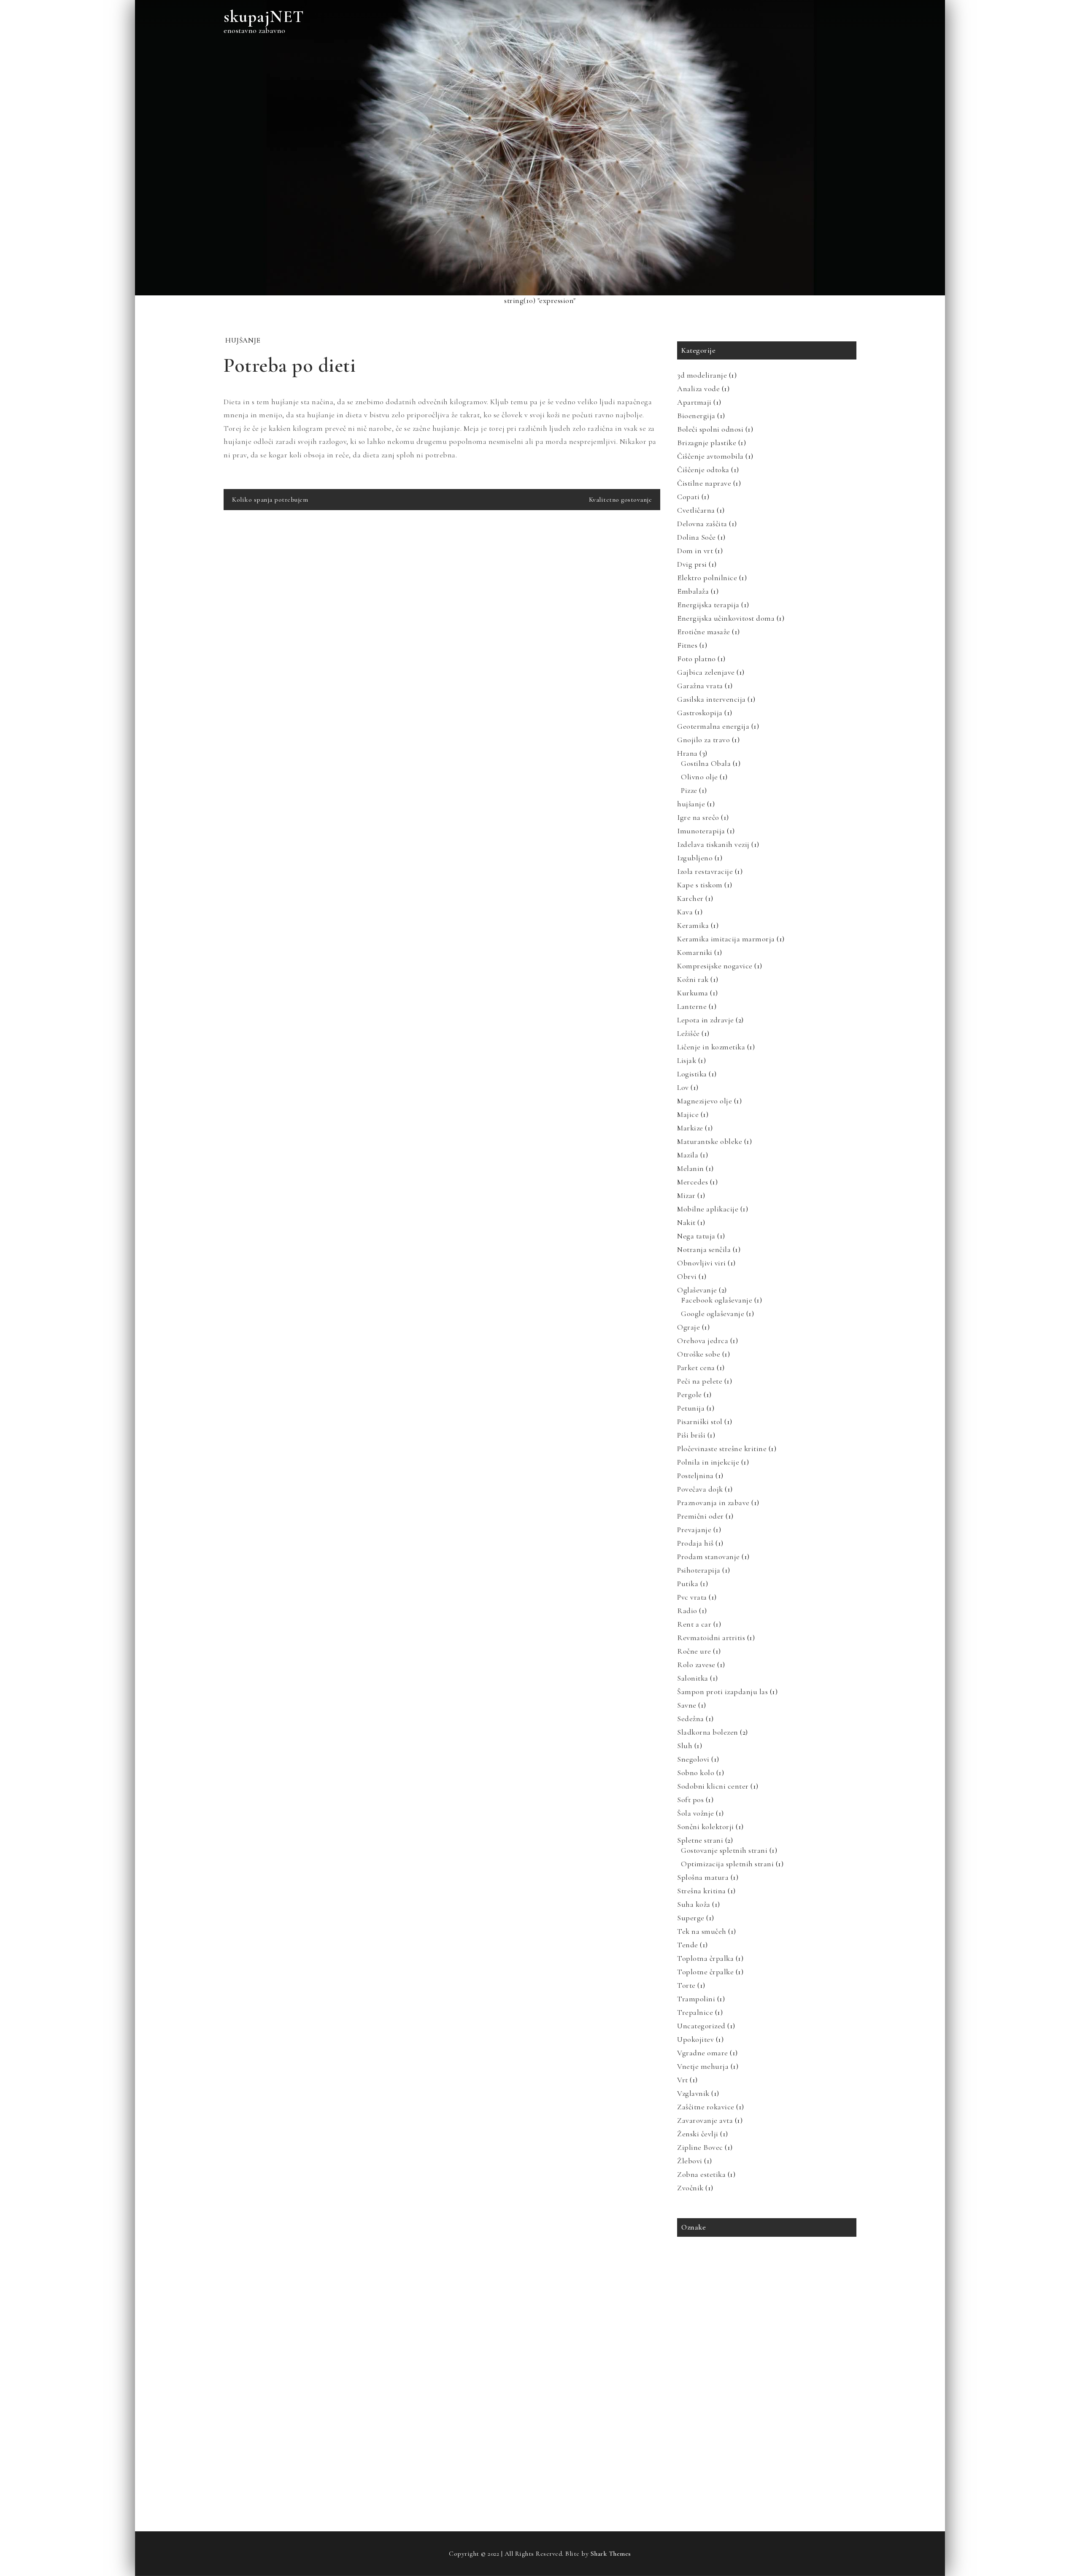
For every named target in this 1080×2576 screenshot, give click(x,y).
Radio (687, 1611)
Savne (687, 1705)
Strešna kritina (702, 1891)
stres (716, 2415)
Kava (685, 912)
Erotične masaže (704, 632)
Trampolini (696, 1999)
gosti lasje (801, 2291)
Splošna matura (703, 1877)
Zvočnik (690, 2188)
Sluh (685, 1746)
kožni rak (803, 2308)
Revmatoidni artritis (711, 1638)
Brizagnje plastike (707, 443)
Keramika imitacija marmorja (726, 939)
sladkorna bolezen (803, 2379)
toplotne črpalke (702, 2432)
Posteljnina (695, 1476)
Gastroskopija (700, 713)
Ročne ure (694, 1651)
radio (833, 2361)
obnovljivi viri (699, 2344)
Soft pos (690, 1800)
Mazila (688, 1155)
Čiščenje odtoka (703, 470)
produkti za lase (796, 2361)
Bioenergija (696, 416)
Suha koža (694, 1904)
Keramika (693, 925)
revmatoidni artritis (707, 2379)
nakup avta (744, 2326)
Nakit (686, 1222)
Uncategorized (701, 2026)
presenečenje (698, 2361)
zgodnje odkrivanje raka (775, 2468)
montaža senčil (701, 2326)
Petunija (691, 1408)
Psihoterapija (699, 1570)
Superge (691, 1918)
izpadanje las (698, 2308)
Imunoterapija (701, 831)
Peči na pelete (700, 1381)
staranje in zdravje (777, 2397)
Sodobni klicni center (713, 1786)
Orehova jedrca (703, 1341)
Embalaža (693, 591)
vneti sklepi (748, 2432)
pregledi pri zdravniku (805, 2344)
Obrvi (687, 1276)
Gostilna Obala (706, 763)
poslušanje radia (747, 2344)
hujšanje (243, 340)
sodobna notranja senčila (712, 2397)
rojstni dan (757, 2379)
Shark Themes (611, 2554)
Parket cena (696, 1368)
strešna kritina (752, 2415)
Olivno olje (699, 777)
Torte (686, 1985)
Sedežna (691, 1719)
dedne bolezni (821, 2273)
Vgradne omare (703, 2053)
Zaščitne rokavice (706, 2107)
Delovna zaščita (702, 524)
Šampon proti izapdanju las (722, 1692)
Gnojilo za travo (703, 740)
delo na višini (698, 2291)
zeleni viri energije (786, 2450)
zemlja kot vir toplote (708, 2468)
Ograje (688, 1327)
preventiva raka (745, 2361)
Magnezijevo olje (705, 1101)
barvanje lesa (816, 2255)
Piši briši (691, 1435)
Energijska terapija (708, 605)
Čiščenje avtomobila (710, 456)
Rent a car (694, 1624)
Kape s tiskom (700, 885)
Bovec (786, 2273)
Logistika (692, 1074)
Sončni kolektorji (706, 1827)
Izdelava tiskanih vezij (713, 844)
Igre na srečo (698, 817)
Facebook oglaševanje (717, 1300)
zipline (824, 2468)
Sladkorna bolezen (708, 1732)
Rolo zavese (696, 1665)
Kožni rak (693, 979)
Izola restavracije (705, 871)
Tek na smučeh (702, 1931)
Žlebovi (690, 2161)
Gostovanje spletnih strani (724, 1850)
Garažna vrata (700, 686)
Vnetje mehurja (703, 2066)
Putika (688, 1584)
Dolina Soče (697, 537)
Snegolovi (693, 1759)
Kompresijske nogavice (715, 966)
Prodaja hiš (695, 1543)
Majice (688, 1114)
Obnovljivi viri (702, 1263)
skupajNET (264, 16)
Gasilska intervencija (711, 699)
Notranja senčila (704, 1249)
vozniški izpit (791, 2432)
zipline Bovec (698, 2485)
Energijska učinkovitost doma (726, 618)
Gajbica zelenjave (706, 672)
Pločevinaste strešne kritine (722, 1449)
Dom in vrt (695, 551)
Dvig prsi (692, 564)
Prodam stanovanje (709, 1557)
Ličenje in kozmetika (711, 1047)
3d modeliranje (702, 375)
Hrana (687, 753)
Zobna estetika (701, 2174)
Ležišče (688, 1033)
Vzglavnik (693, 2093)
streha (690, 2415)
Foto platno (697, 659)
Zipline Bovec (700, 2147)
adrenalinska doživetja (709, 2255)
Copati (688, 497)
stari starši (825, 2397)
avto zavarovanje (769, 2255)
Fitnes (687, 645)
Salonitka (693, 1678)
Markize (690, 1128)
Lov (683, 1087)
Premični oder (701, 1516)
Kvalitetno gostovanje (621, 500)
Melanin (691, 1168)
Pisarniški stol (700, 1422)
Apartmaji (694, 402)
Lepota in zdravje (706, 1020)
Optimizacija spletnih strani (727, 1864)
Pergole (690, 1395)
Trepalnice (695, 2012)
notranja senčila (789, 2326)
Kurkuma (693, 993)
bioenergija (695, 2273)
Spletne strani (700, 1840)
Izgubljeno (695, 858)
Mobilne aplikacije (708, 1209)
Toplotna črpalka (705, 1958)
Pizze (689, 790)
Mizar (686, 1195)
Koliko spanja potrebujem (270, 500)
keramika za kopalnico (753, 2308)
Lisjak (687, 1060)
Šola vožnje (696, 1813)
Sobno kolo (696, 1773)
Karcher (690, 898)
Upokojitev (695, 2039)
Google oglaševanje (713, 1314)
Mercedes (693, 1182)
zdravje (743, 2450)
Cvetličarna (696, 510)
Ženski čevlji (698, 2134)
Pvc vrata (692, 1597)
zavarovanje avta (702, 2450)
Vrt (683, 2080)
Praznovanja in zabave (713, 1503)
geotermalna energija (752, 2291)
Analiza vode (698, 389)
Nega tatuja (696, 1236)
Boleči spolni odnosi (710, 429)
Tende (688, 1945)
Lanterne (692, 1006)
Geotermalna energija (713, 726)
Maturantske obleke (710, 1141)
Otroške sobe (699, 1354)
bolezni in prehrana (744, 2273)
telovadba (793, 2415)
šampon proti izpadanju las (759, 2485)
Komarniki (695, 952)
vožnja (828, 2432)
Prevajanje (694, 1530)
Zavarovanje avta (705, 2120)
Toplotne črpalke (705, 1972)
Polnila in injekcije (708, 1462)
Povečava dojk (700, 1489)
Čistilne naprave (704, 483)
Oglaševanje (697, 1290)
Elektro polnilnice (707, 578)
